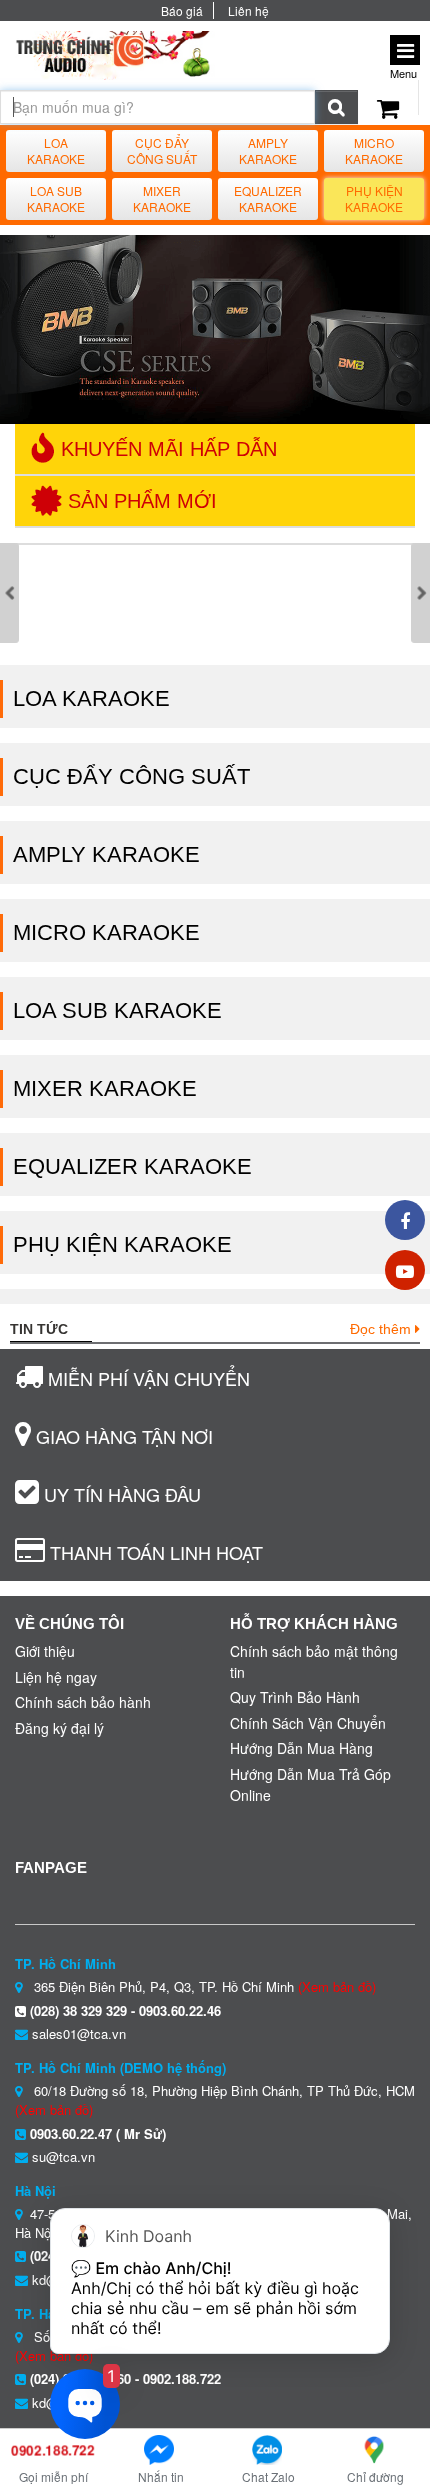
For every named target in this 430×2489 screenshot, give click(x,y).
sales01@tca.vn (79, 2033)
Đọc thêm (382, 1329)
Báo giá (182, 10)
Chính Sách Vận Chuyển (308, 1723)
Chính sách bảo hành (83, 1702)
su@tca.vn (63, 2156)
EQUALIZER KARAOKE (268, 199)
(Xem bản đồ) (337, 1986)
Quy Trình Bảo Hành (295, 1697)
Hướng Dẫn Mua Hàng (301, 1748)
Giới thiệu (45, 1651)
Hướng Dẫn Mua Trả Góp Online (310, 1784)
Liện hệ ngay (56, 1677)
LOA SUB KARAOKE (56, 199)
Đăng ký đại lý (59, 1728)
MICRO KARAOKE (374, 151)
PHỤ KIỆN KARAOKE (374, 199)
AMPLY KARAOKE (268, 151)
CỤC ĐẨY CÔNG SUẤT (162, 151)
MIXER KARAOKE (162, 199)
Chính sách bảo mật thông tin (314, 1661)
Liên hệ (248, 10)
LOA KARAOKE (56, 151)
